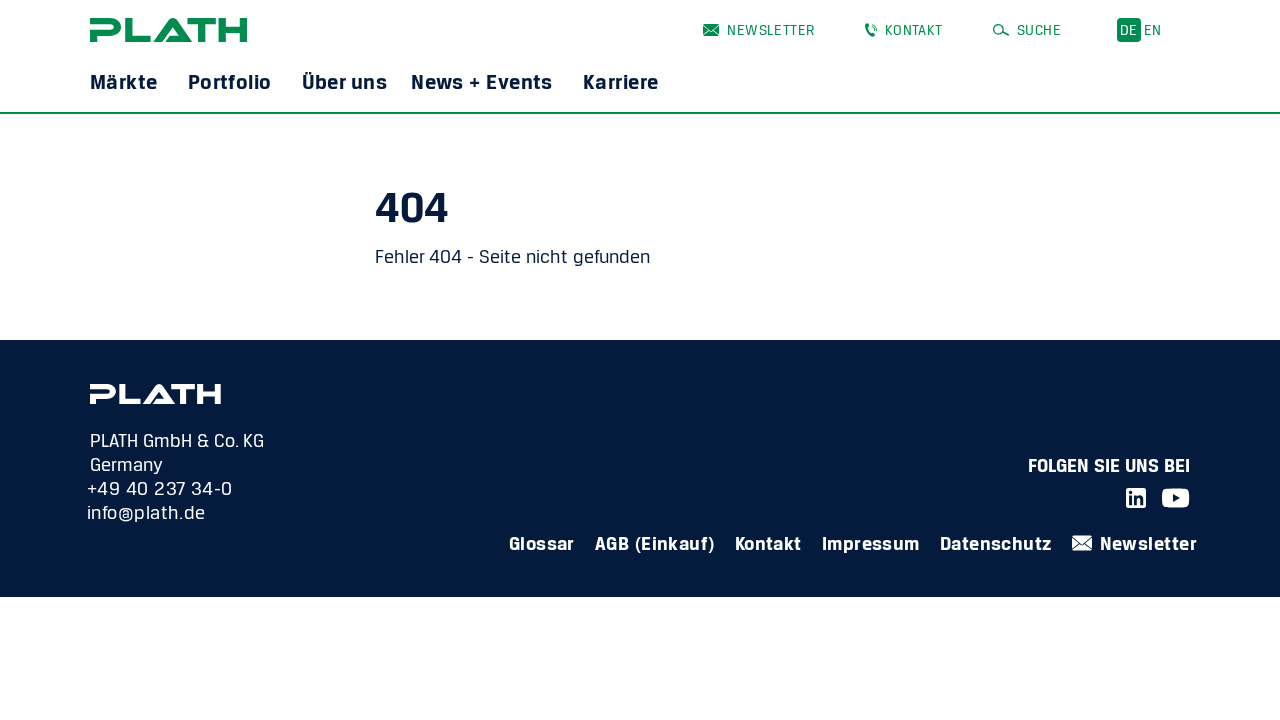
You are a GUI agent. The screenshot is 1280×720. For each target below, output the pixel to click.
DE (1129, 29)
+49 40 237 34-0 (160, 488)
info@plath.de (146, 512)
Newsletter (770, 29)
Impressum (871, 543)
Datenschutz (996, 543)
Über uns (345, 81)
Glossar (542, 543)
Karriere (621, 81)
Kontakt (914, 29)
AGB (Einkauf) (655, 543)
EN (1153, 29)
